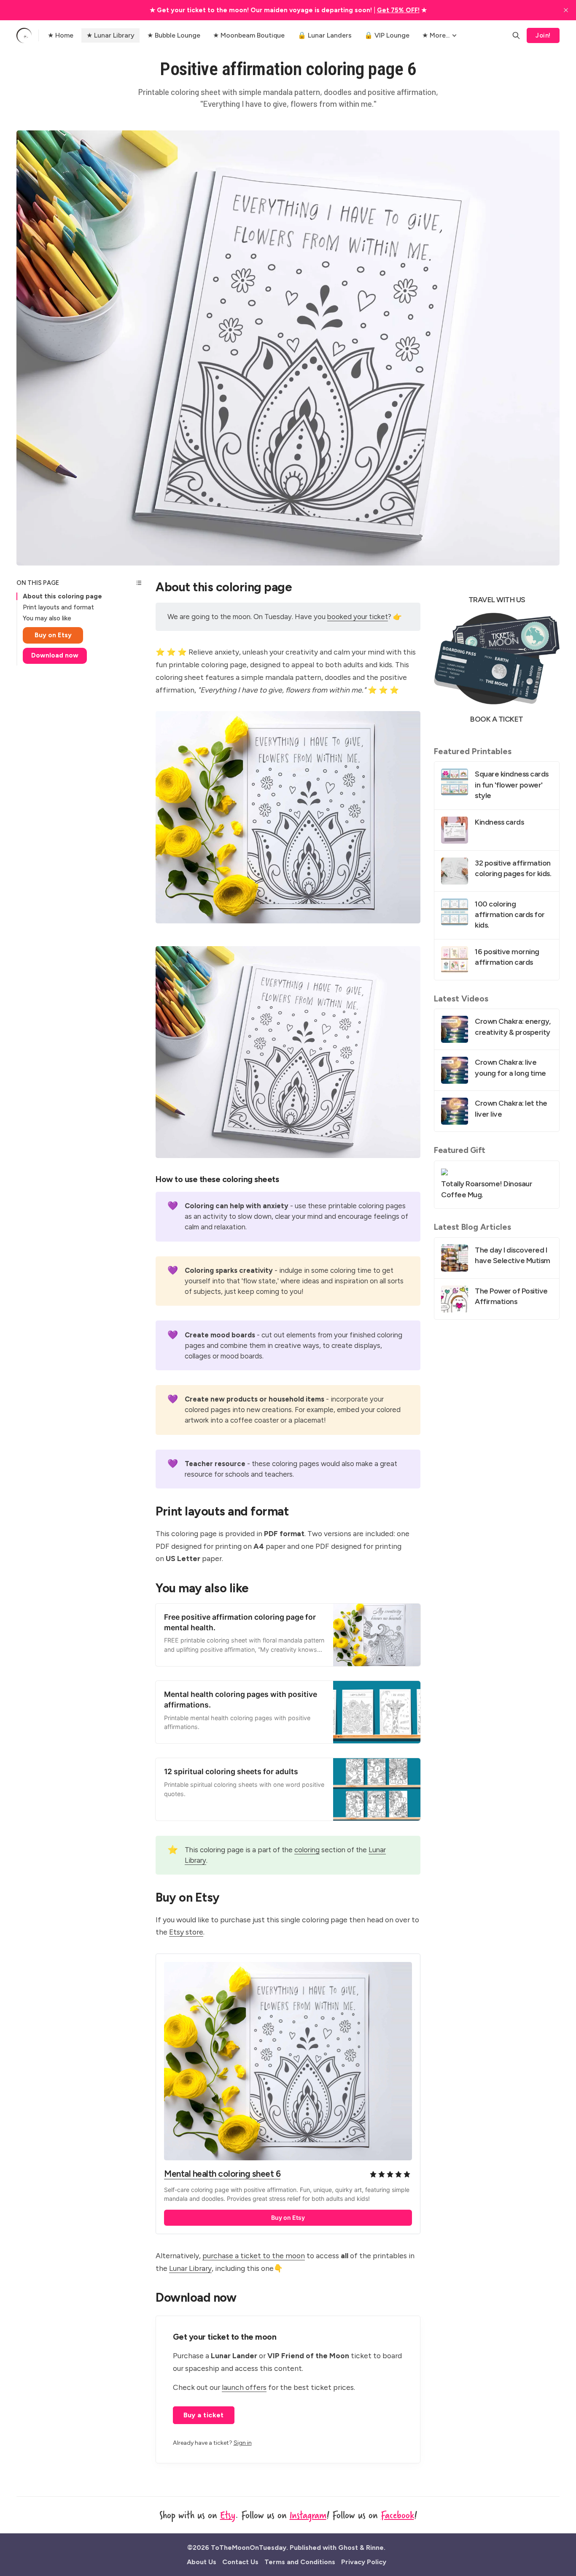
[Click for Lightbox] (288, 817)
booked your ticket (358, 617)
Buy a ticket (204, 2415)
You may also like (47, 618)
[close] (566, 10)
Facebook (397, 2515)
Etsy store (186, 1932)
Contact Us (240, 2562)
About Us (202, 2562)
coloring (307, 1850)
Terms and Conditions (300, 2562)
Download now (55, 655)
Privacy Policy (364, 2562)
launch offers (244, 2387)
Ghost (348, 2548)
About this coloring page (62, 596)
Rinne (375, 2548)
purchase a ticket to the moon (254, 2255)
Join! (543, 35)
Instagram (308, 2515)
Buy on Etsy (53, 635)
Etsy (228, 2515)
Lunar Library (190, 2268)
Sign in (243, 2443)
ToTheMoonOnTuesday (249, 2548)
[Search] (516, 35)
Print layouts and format (58, 607)
